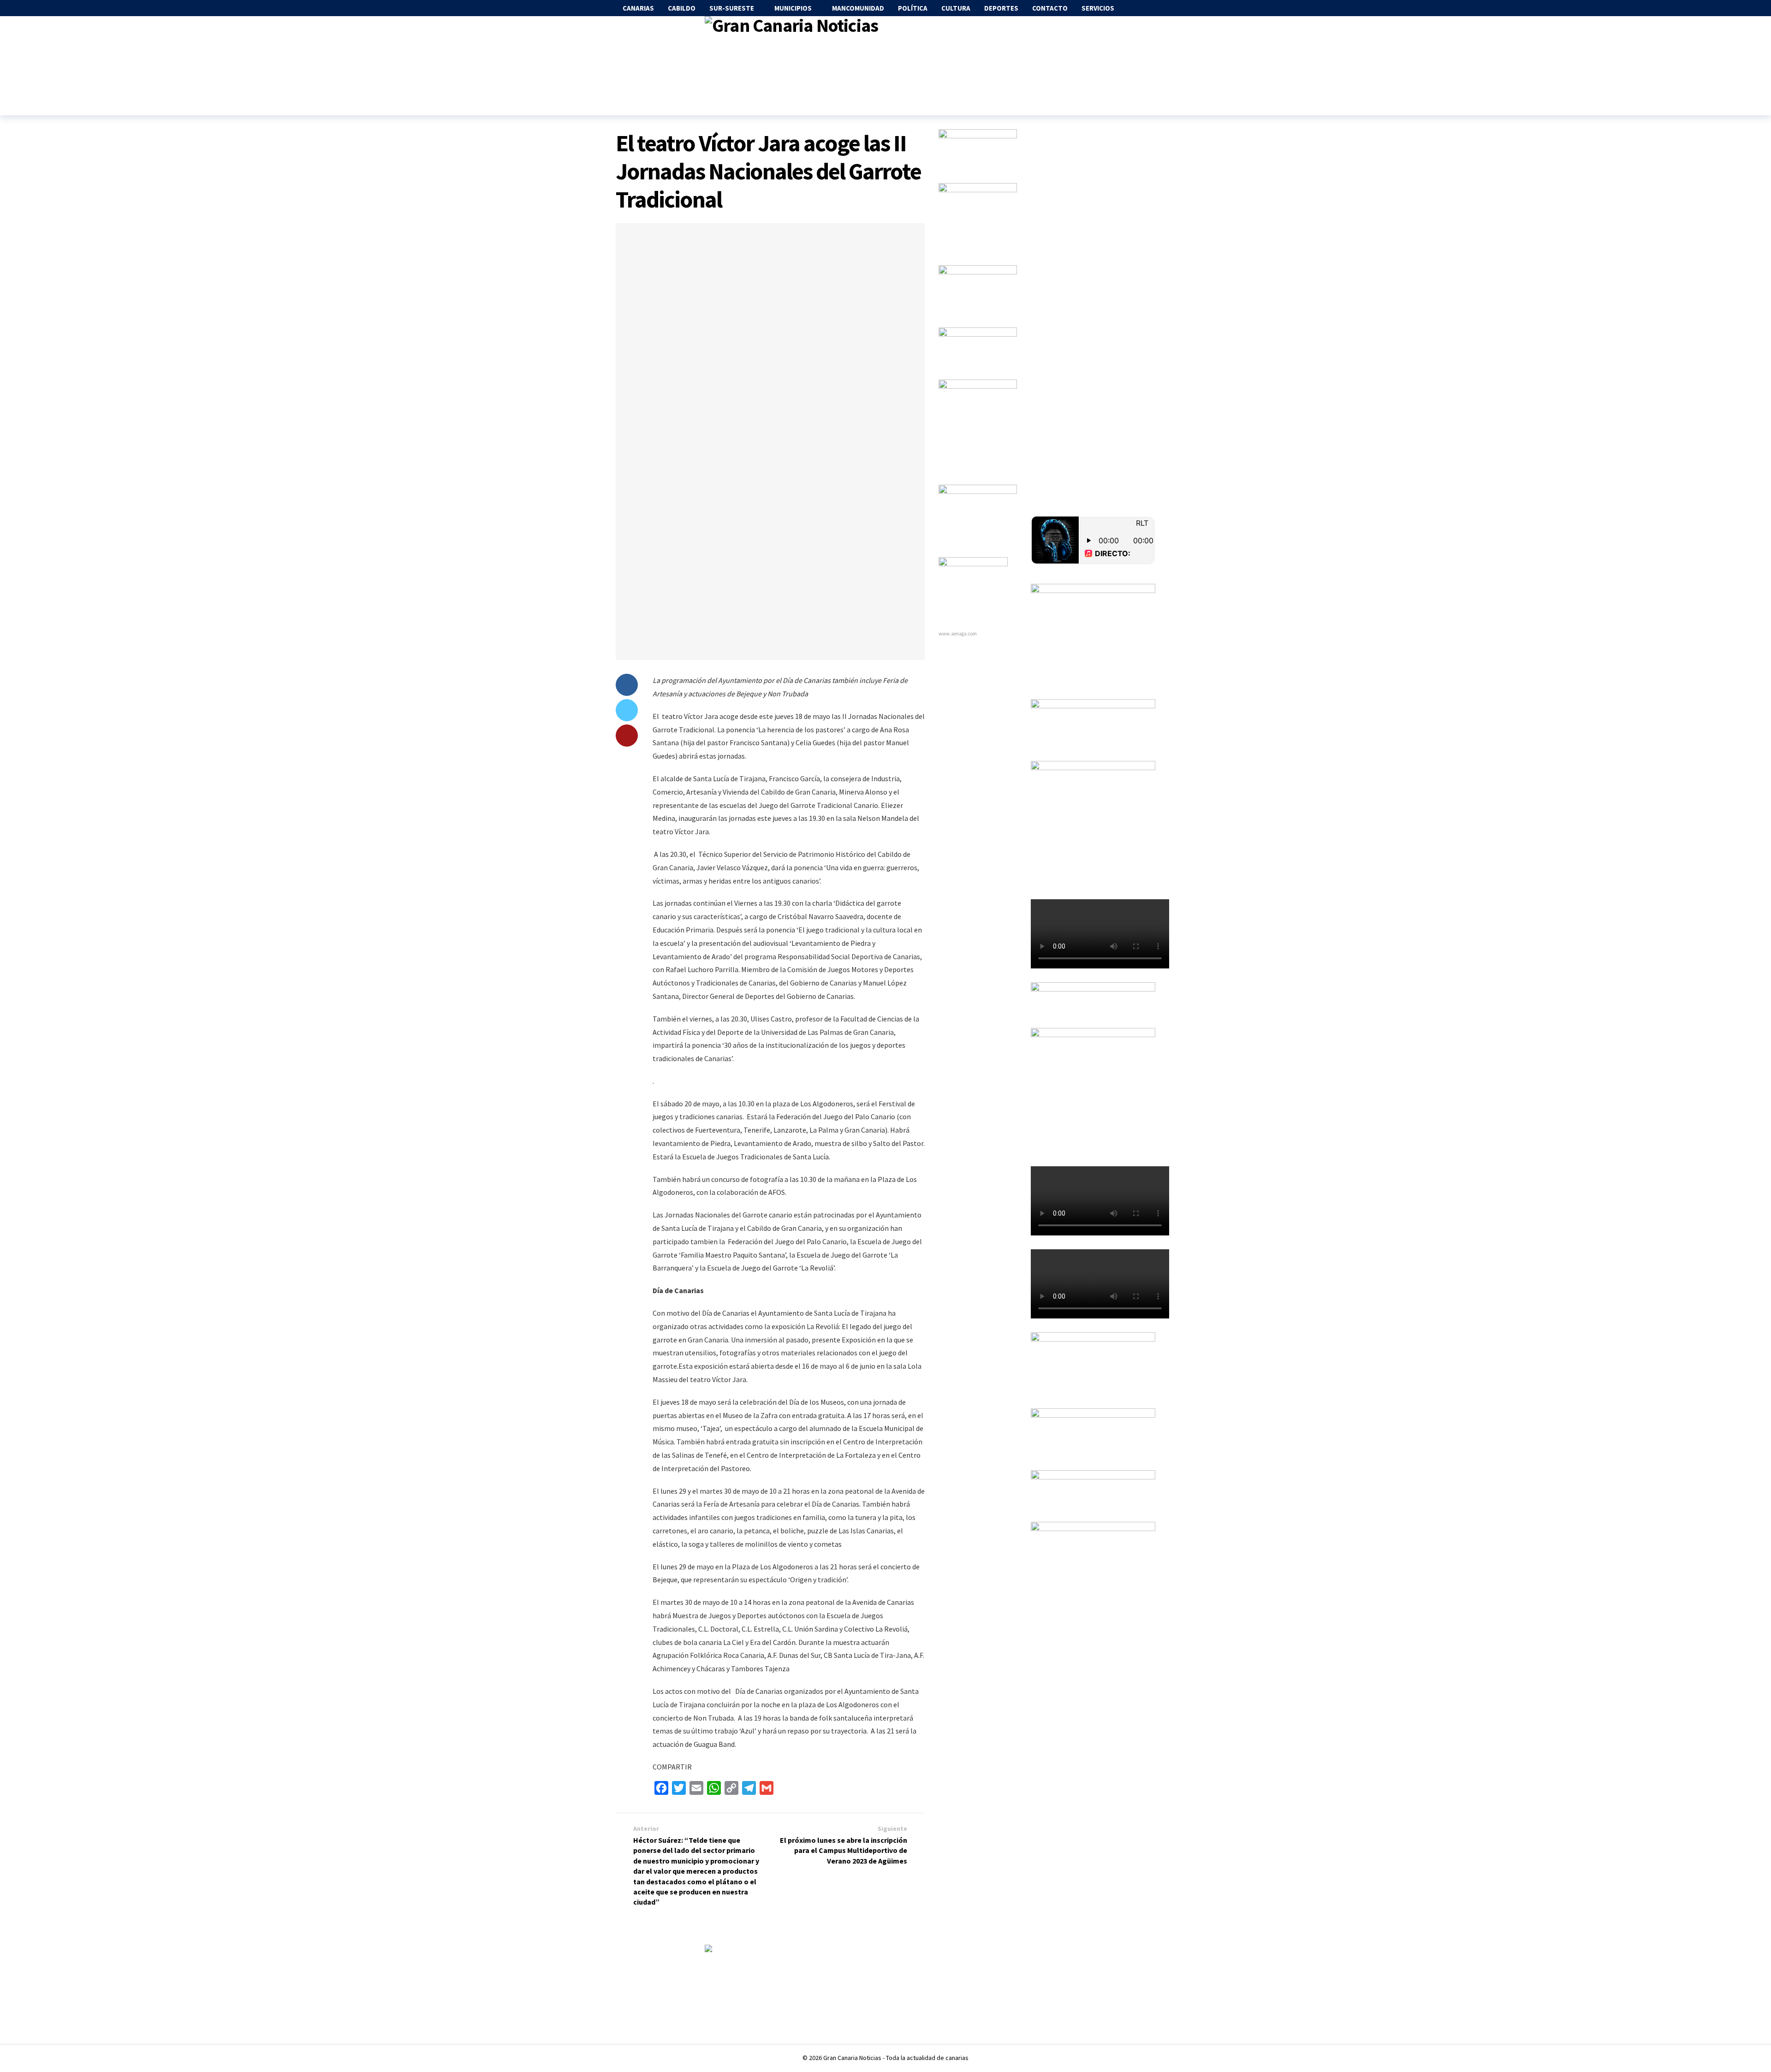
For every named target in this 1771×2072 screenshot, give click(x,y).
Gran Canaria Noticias (852, 2058)
